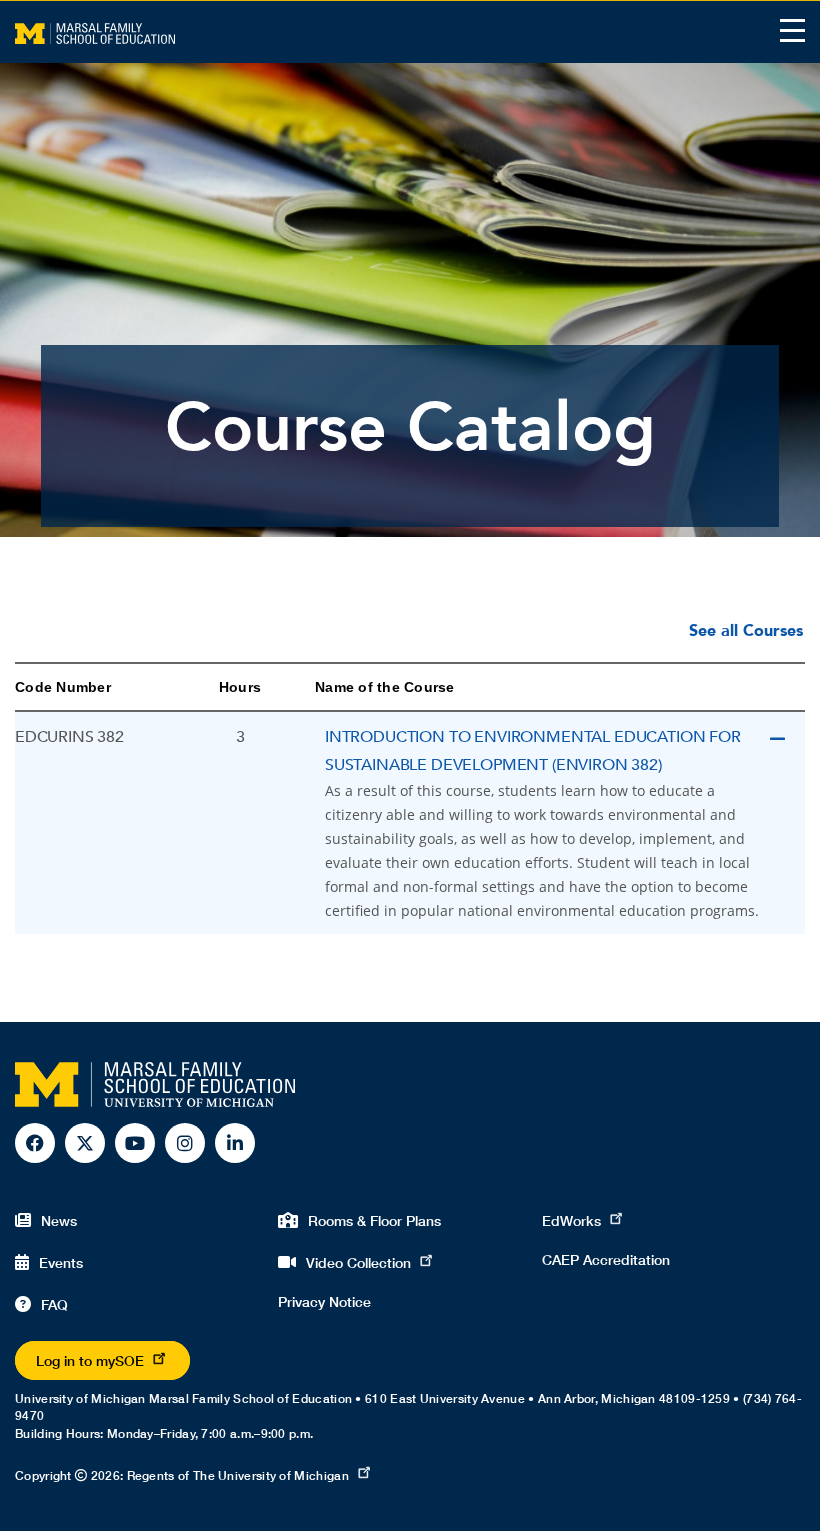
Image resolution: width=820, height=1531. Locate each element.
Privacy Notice (324, 1301)
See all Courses (746, 631)
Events (61, 1262)
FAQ (54, 1304)
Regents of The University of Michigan (238, 1475)
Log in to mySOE (90, 1360)
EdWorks (571, 1220)
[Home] (95, 32)
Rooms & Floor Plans (374, 1220)
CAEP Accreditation (606, 1259)
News (59, 1220)
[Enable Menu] (792, 30)
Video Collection (358, 1262)
